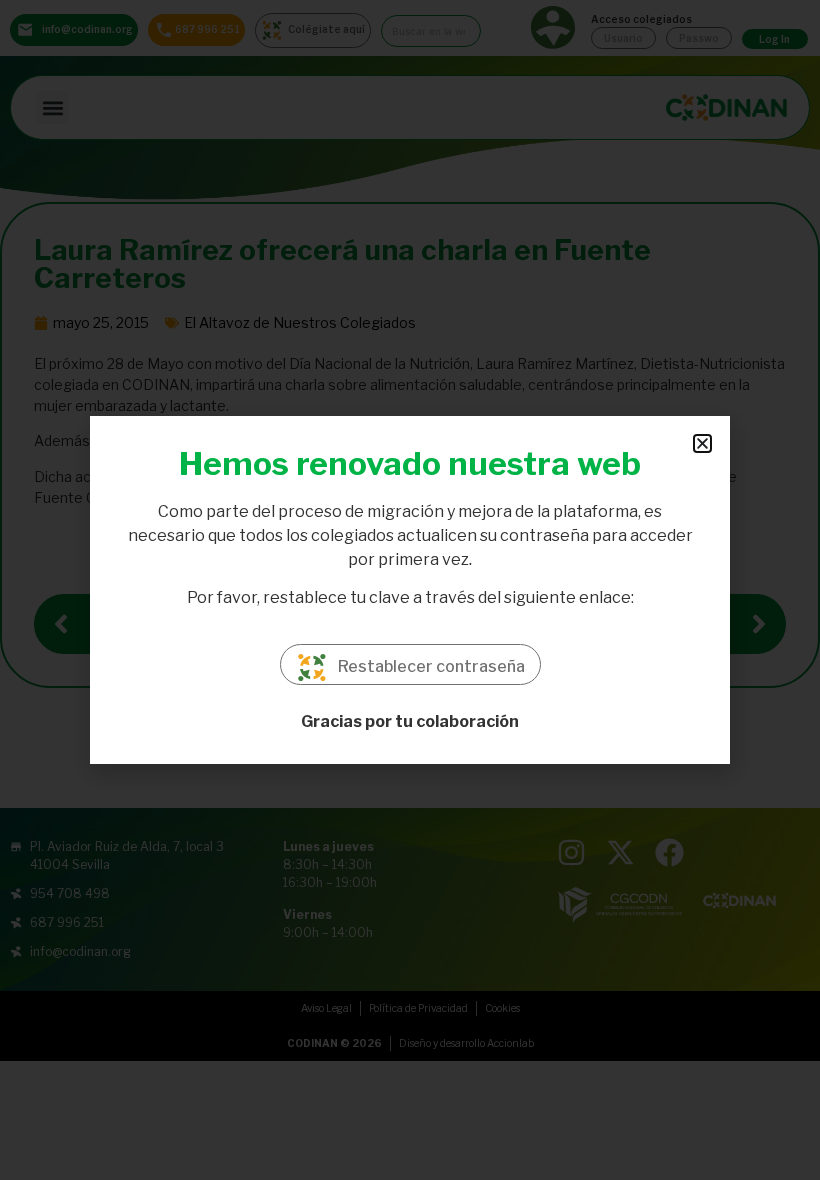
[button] (702, 443)
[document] (410, 590)
